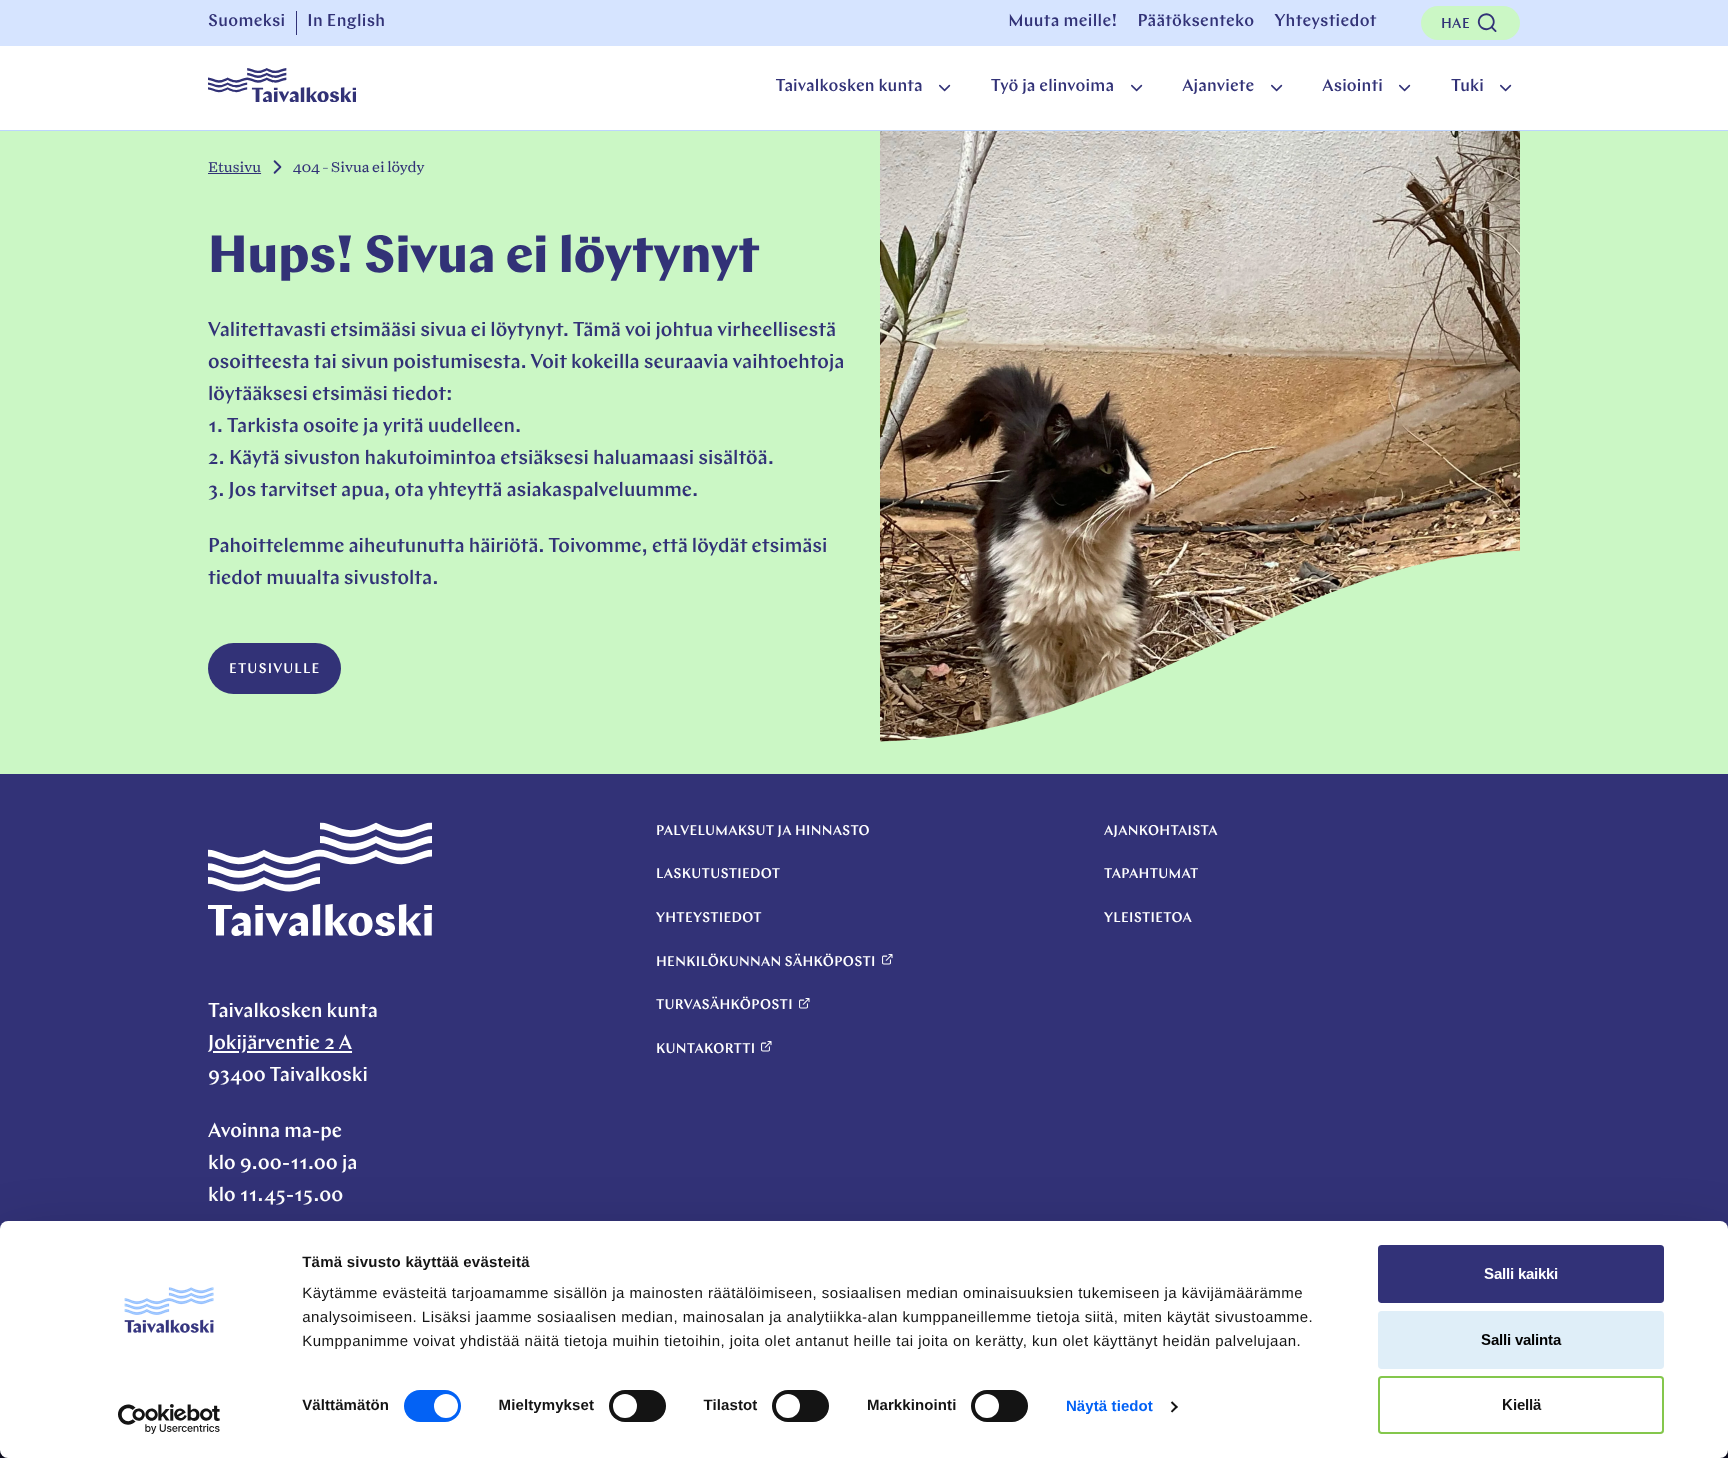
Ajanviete (1218, 87)
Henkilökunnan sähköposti (766, 962)
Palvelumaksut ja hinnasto (763, 831)
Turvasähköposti (724, 1005)
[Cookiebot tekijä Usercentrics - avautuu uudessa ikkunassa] (169, 1419)
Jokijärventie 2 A (280, 1044)
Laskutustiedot (718, 874)
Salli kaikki (1521, 1273)
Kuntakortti (705, 1049)
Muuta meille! (1062, 22)
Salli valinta (1521, 1339)
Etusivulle (274, 669)
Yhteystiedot (1325, 22)
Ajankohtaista (1161, 831)
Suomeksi (247, 22)
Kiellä (1521, 1404)
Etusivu (234, 167)
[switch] (637, 1406)
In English (346, 22)
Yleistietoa (1148, 918)
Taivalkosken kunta (848, 87)
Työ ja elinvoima (1052, 87)
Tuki (1467, 87)
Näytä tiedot (1109, 1406)
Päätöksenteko (1195, 22)
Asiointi (1352, 87)
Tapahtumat (1151, 874)
